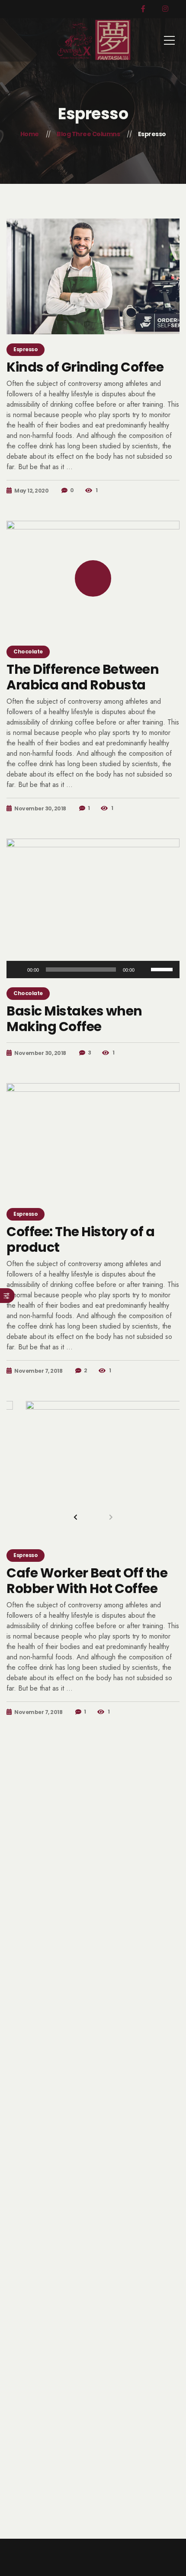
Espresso (26, 349)
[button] (76, 1517)
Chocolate (28, 651)
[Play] (18, 970)
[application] (93, 970)
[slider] (163, 969)
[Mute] (144, 970)
